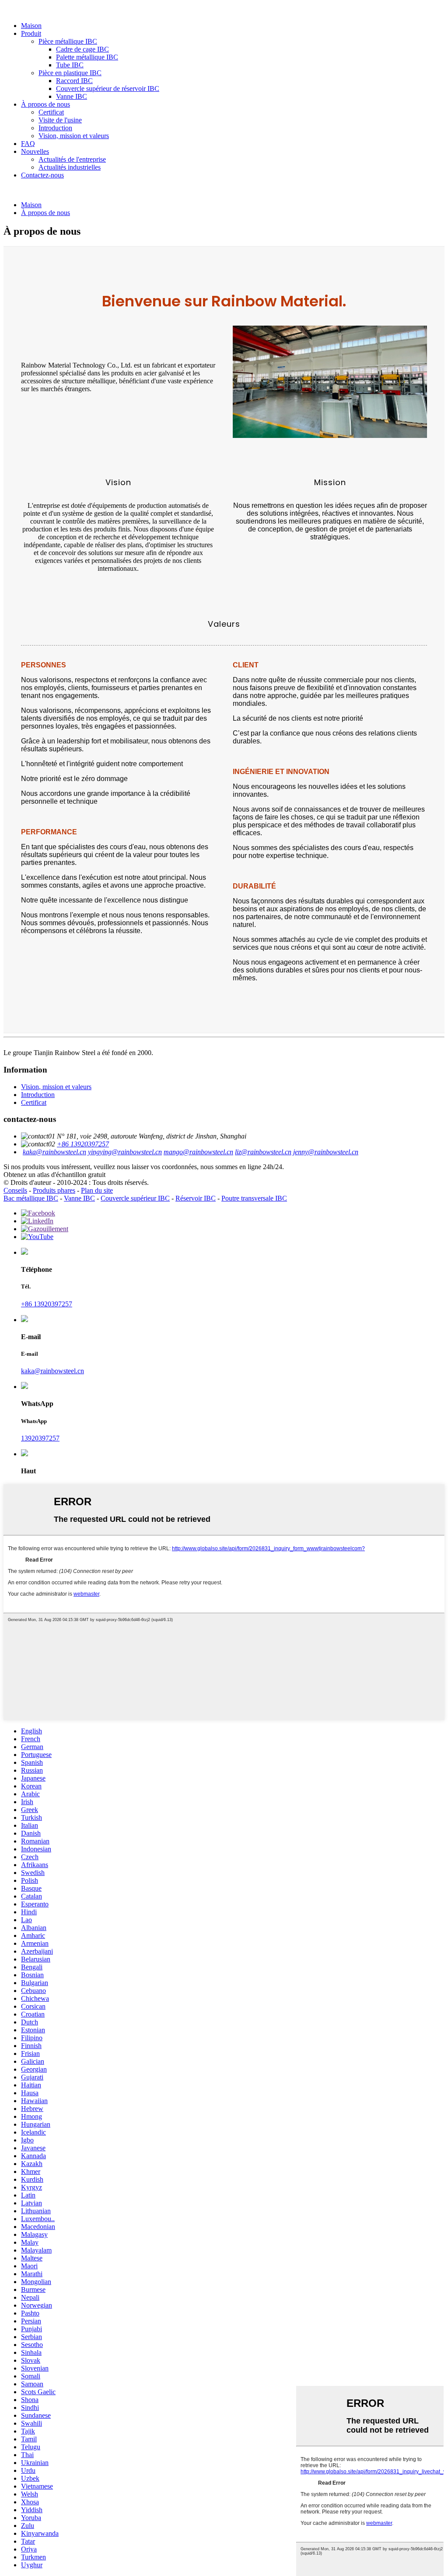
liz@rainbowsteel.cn (263, 1152)
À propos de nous (45, 104)
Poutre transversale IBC (254, 1198)
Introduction (55, 128)
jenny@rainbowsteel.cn (326, 1152)
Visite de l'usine (60, 120)
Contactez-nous (42, 175)
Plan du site (97, 1190)
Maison (31, 26)
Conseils (15, 1190)
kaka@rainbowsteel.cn (54, 1152)
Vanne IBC (72, 96)
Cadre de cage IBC (82, 49)
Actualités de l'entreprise (72, 159)
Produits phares (54, 1190)
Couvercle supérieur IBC (135, 1198)
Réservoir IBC (196, 1198)
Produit (31, 33)
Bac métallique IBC (31, 1198)
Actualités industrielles (70, 167)
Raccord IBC (74, 81)
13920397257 (40, 1438)
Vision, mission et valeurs (74, 136)
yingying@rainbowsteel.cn (125, 1152)
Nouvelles (35, 151)
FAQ (28, 144)
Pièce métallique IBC (68, 41)
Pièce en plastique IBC (70, 73)
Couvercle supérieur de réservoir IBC (108, 89)
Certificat (51, 112)
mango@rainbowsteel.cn (198, 1152)
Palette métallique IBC (87, 57)
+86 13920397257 (83, 1144)
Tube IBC (70, 65)
